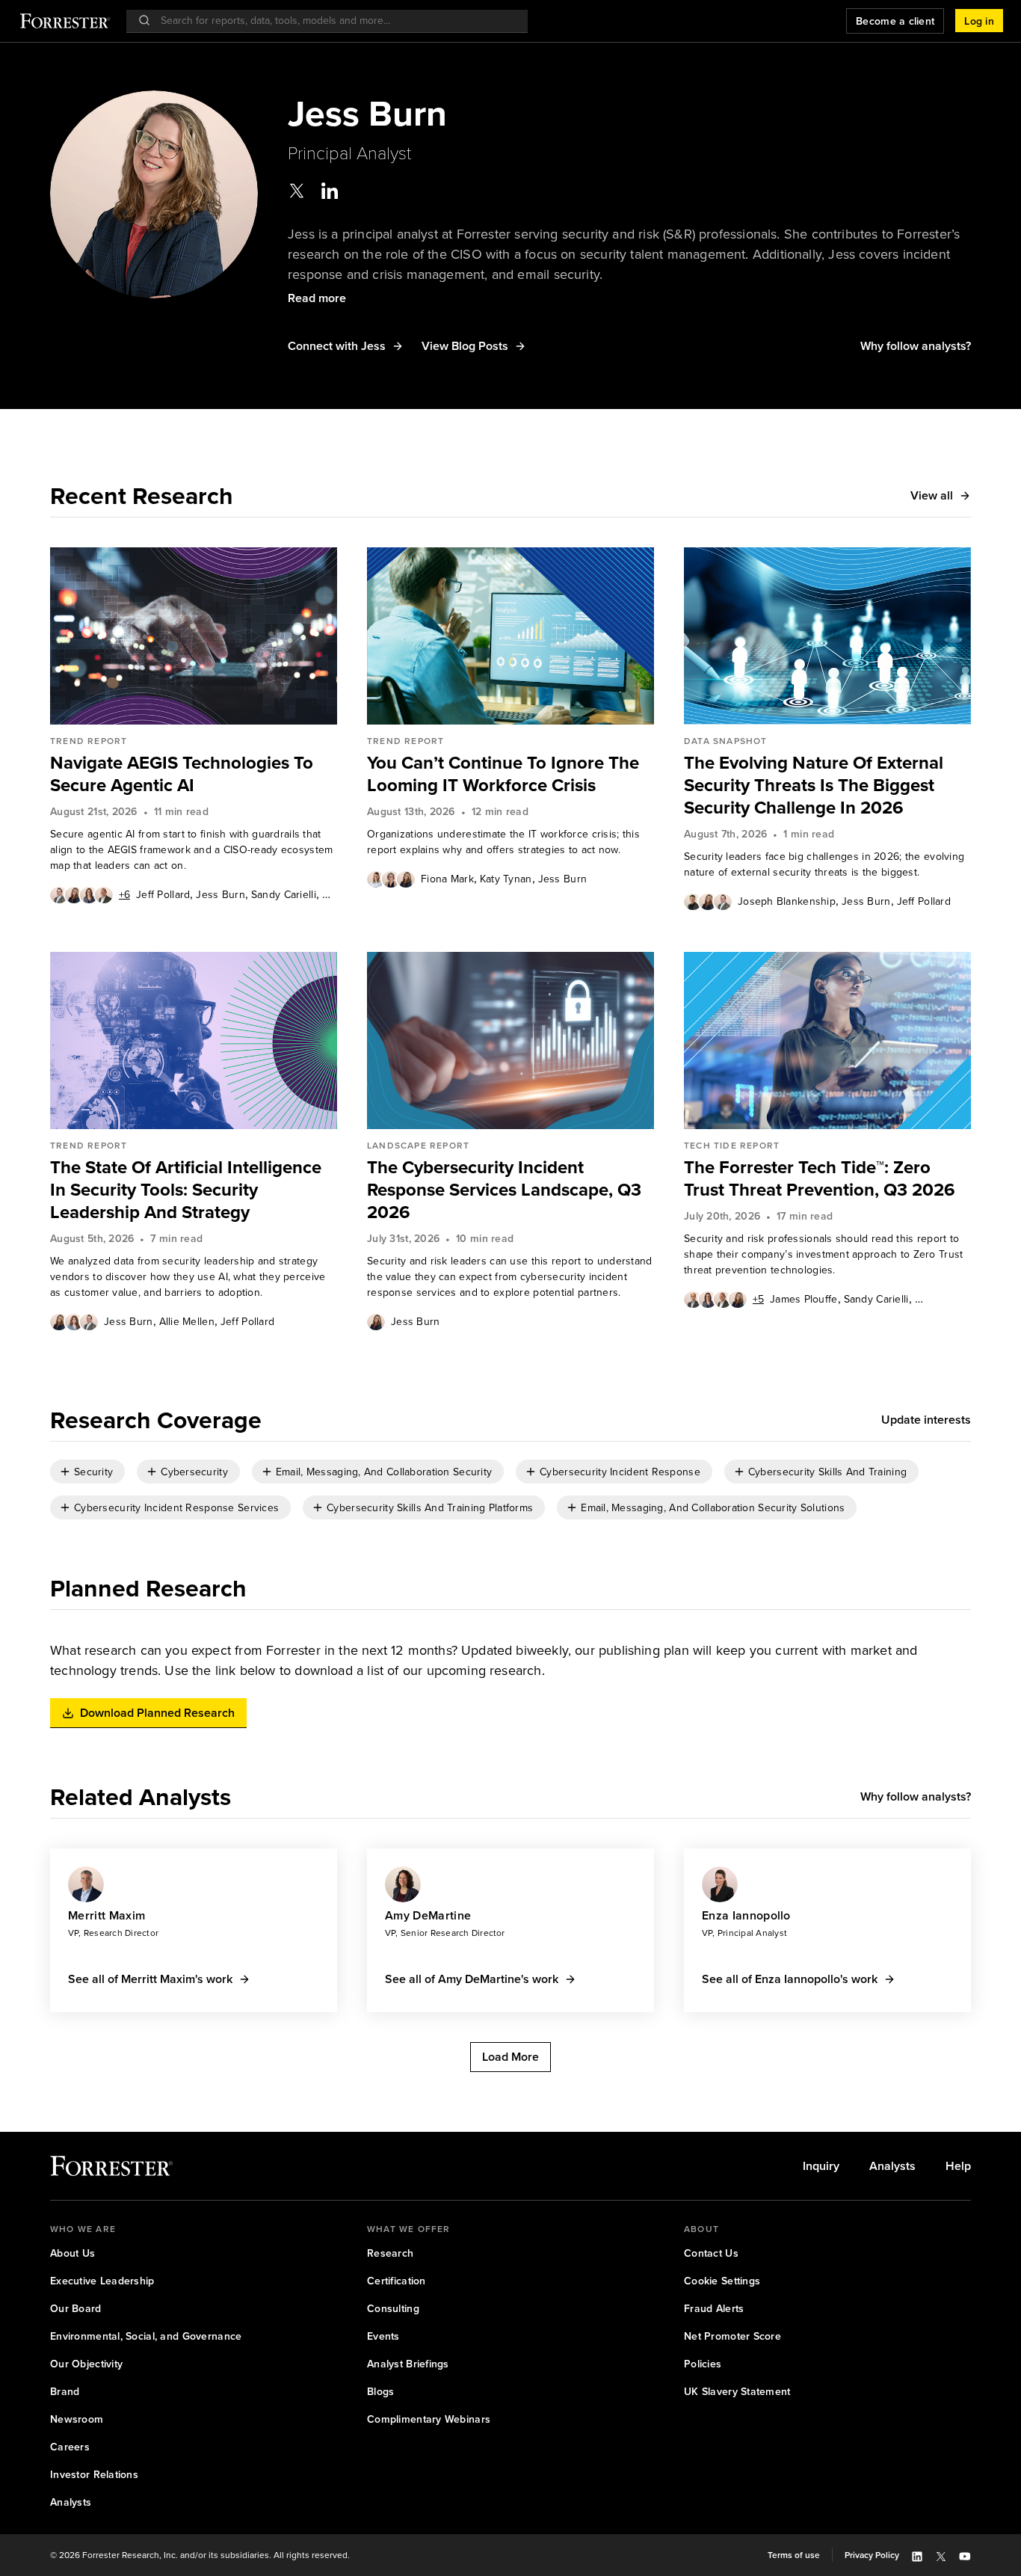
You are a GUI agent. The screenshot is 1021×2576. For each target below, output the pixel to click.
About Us (73, 2253)
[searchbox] (334, 21)
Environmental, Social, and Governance (146, 2336)
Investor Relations (94, 2474)
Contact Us (711, 2253)
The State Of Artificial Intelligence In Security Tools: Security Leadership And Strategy (186, 1190)
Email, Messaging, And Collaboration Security (384, 1472)
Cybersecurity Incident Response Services (176, 1507)
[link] (194, 774)
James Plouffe (804, 1299)
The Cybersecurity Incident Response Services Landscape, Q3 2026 (504, 1190)
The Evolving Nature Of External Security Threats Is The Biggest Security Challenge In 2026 (814, 785)
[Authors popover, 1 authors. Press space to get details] (376, 1321)
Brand (65, 2391)
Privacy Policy (872, 2555)
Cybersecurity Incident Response (620, 1472)
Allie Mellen (187, 1321)
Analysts (892, 2166)
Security (93, 1472)
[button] (979, 21)
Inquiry (821, 2166)
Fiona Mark (447, 879)
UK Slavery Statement (737, 2391)
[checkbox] (87, 1472)
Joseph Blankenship (787, 901)
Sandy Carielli (284, 894)
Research (390, 2253)
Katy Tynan (506, 879)
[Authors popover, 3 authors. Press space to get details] (391, 879)
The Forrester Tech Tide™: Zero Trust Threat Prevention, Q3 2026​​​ (820, 1178)
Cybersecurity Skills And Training (827, 1472)
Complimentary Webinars (429, 2419)
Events (383, 2336)
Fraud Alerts (714, 2308)
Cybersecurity (194, 1472)
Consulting (393, 2308)
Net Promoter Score (732, 2336)
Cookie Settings (722, 2281)
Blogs (380, 2391)
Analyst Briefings (408, 2364)
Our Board (76, 2308)
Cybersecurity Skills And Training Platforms (430, 1507)
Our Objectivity (86, 2364)
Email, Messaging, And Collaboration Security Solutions (713, 1507)
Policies (703, 2364)
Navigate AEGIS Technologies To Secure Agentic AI (182, 774)
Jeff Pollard (163, 894)
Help (958, 2166)
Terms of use (794, 2555)
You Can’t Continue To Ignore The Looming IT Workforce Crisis (503, 774)
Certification (397, 2281)
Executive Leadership (102, 2281)
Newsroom (77, 2419)
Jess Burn (220, 894)
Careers (70, 2447)
